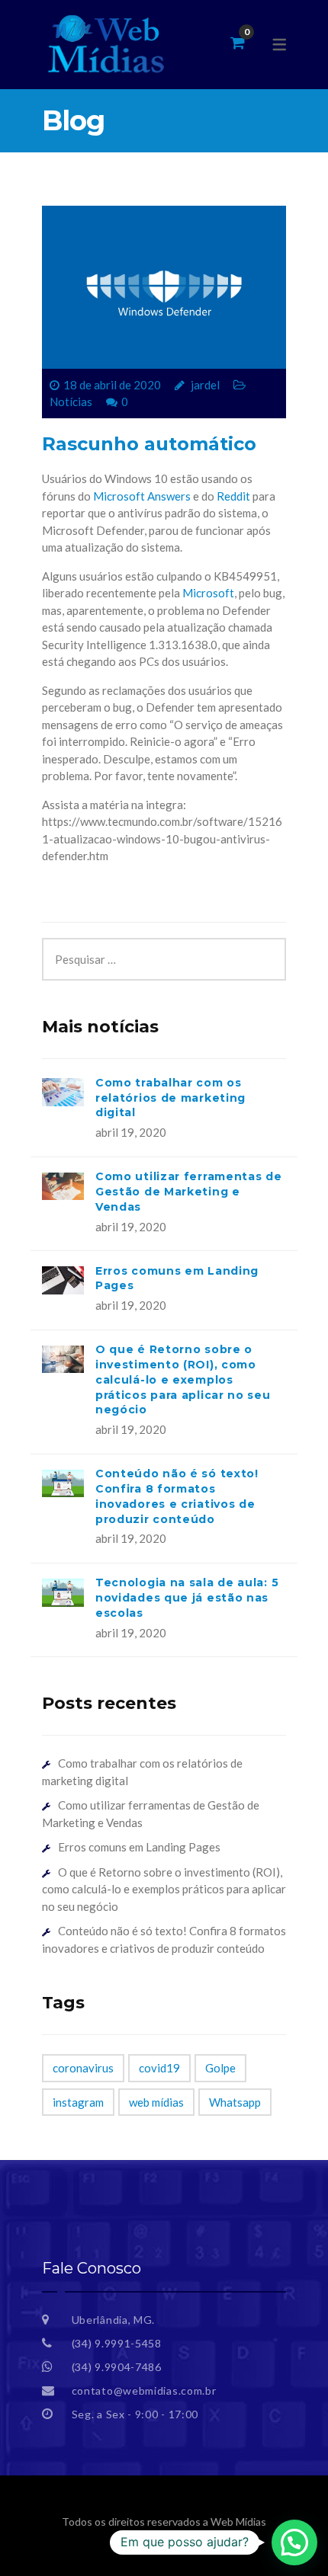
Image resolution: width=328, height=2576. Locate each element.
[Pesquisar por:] (164, 946)
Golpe (220, 2068)
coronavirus (83, 2068)
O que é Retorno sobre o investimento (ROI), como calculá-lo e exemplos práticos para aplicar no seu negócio (183, 1379)
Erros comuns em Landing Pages (139, 1847)
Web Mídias (238, 2522)
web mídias (156, 2102)
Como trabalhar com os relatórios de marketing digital (170, 1098)
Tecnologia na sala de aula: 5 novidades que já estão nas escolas (187, 1598)
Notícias (71, 402)
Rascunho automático (149, 444)
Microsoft (208, 593)
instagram (78, 2102)
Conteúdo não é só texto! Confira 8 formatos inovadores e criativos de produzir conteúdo (177, 1496)
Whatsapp (235, 2102)
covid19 (159, 2068)
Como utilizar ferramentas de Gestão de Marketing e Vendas (189, 1192)
